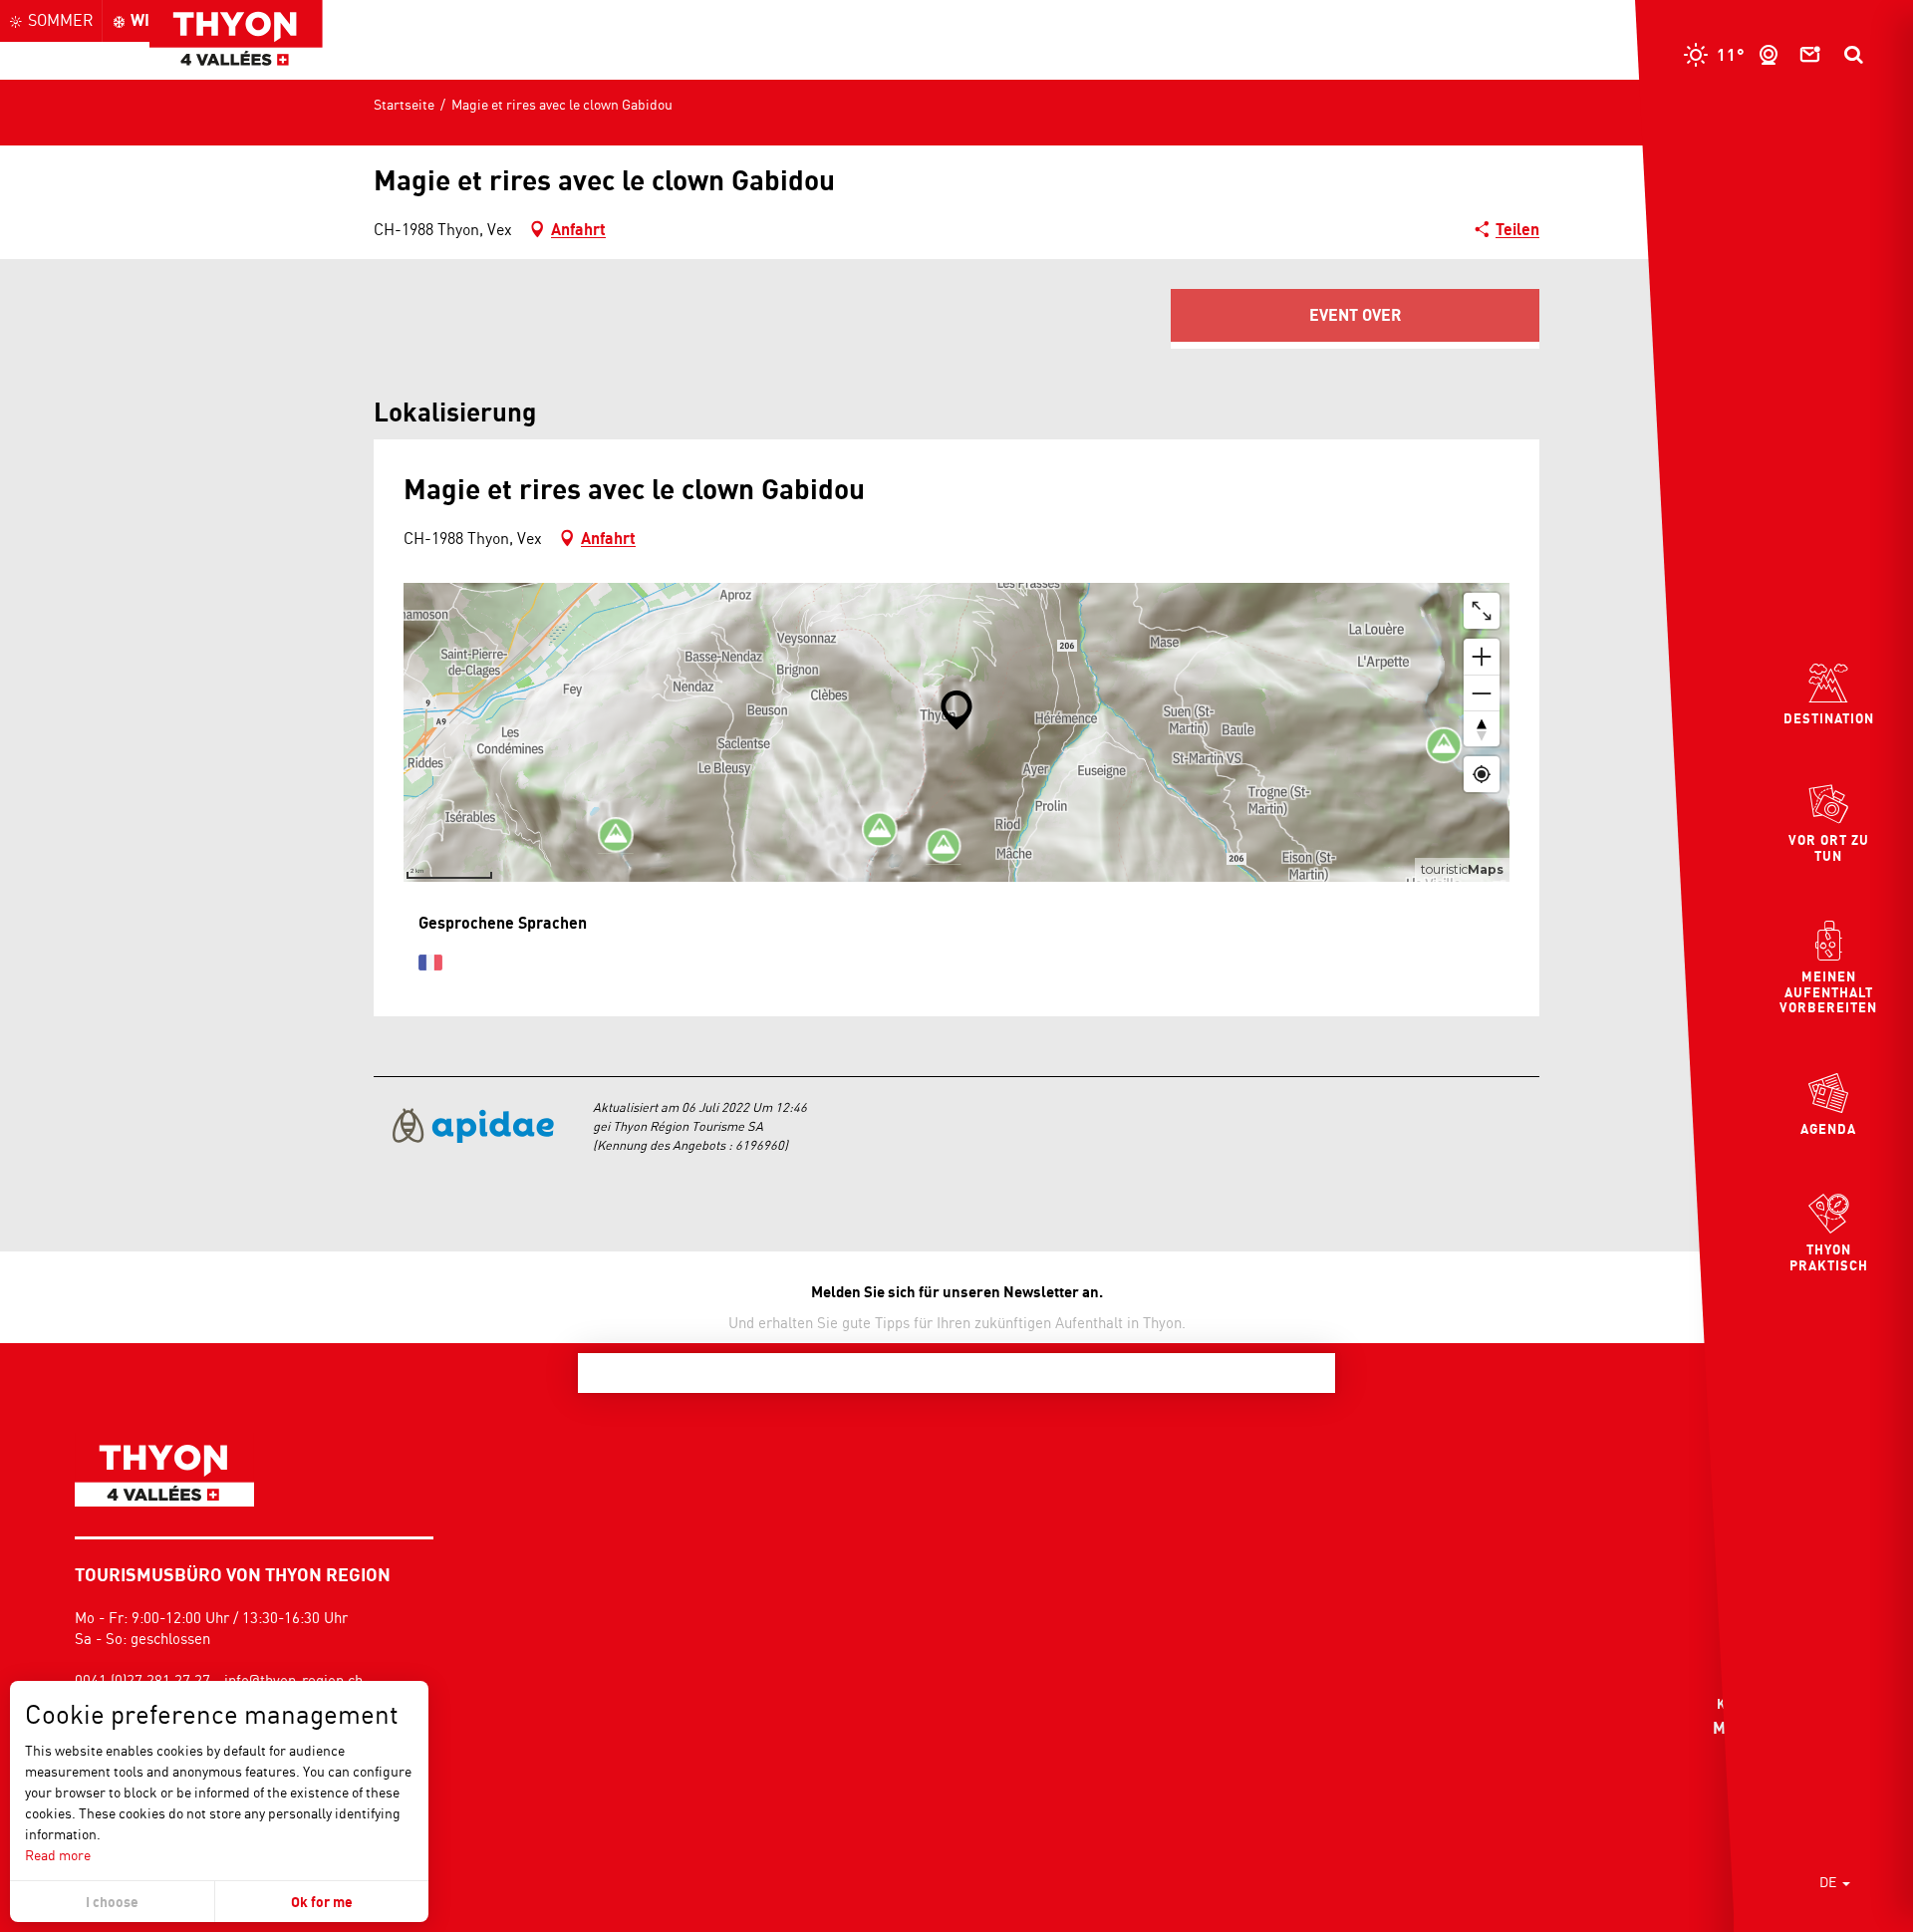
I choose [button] (112, 1902)
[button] (1853, 55)
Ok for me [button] (322, 1902)
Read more (58, 1855)
